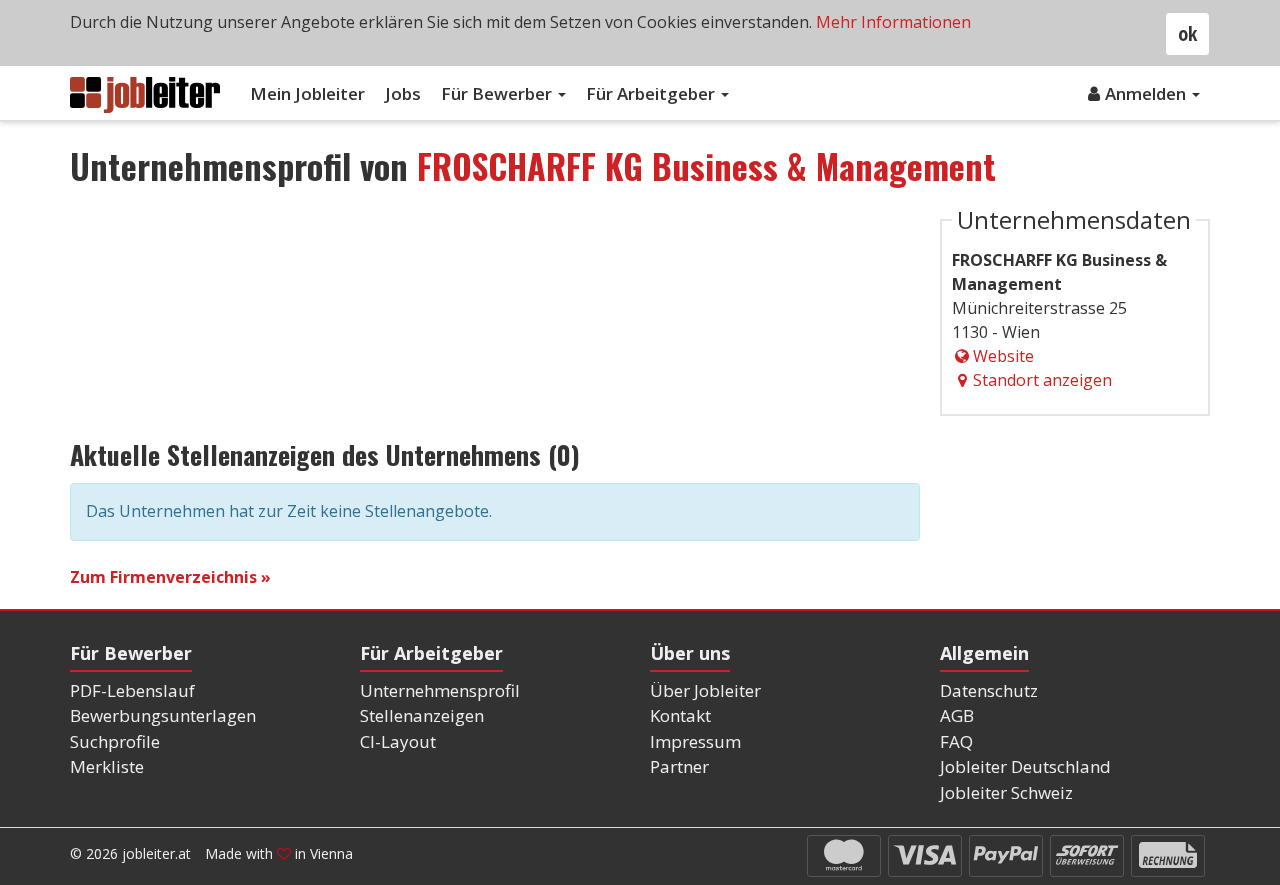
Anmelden (1147, 93)
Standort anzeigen (1042, 380)
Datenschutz (989, 690)
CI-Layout (398, 741)
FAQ (956, 741)
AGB (957, 715)
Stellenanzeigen (422, 715)
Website (1003, 356)
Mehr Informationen (893, 22)
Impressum (695, 741)
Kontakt (680, 715)
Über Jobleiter (705, 690)
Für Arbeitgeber (652, 93)
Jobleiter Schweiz (1006, 792)
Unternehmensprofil (440, 690)
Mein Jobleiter (307, 93)
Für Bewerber (498, 93)
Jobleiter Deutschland (1025, 766)
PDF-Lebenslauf (132, 690)
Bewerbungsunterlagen (163, 715)
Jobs (403, 93)
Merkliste (107, 766)
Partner (679, 766)
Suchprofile (115, 741)
